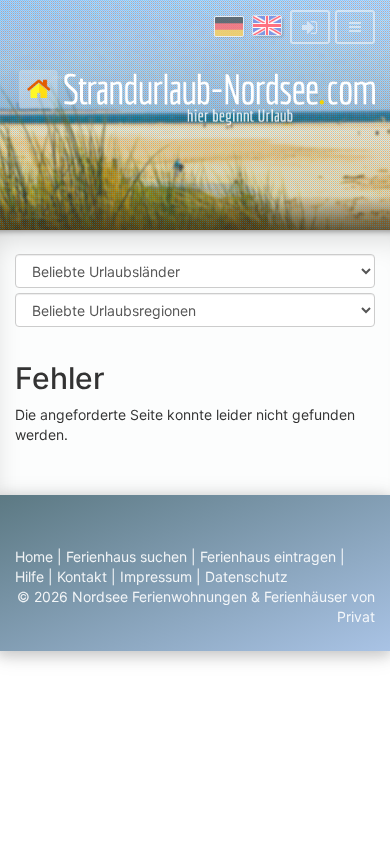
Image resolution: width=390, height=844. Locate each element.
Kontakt (82, 576)
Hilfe (29, 576)
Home (34, 556)
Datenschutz (246, 576)
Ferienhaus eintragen (268, 556)
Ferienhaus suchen (126, 556)
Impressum (156, 576)
